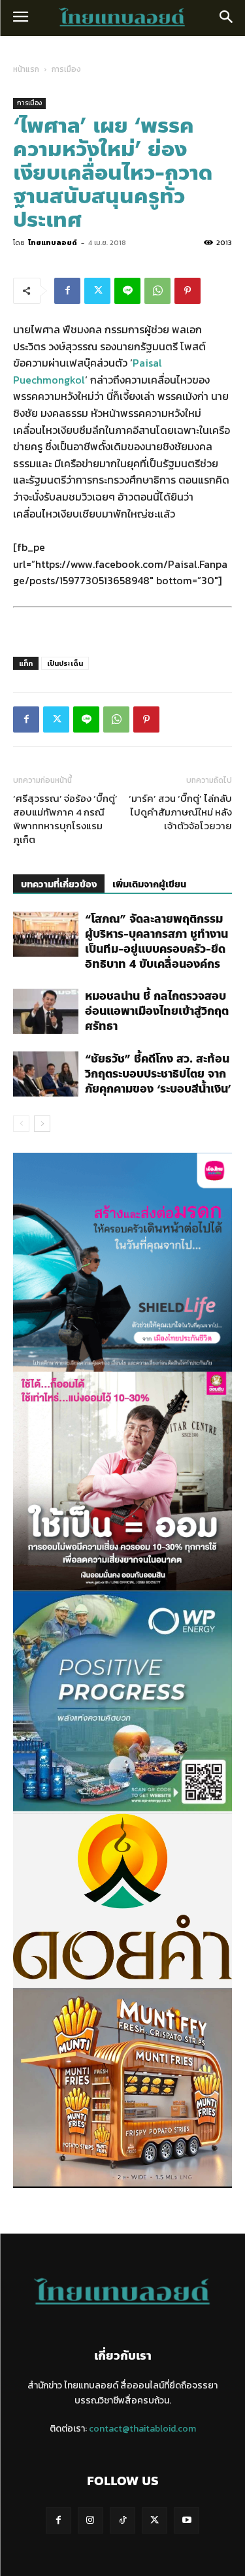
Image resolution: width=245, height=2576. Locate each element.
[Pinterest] (188, 291)
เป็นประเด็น (65, 663)
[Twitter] (97, 291)
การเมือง (66, 69)
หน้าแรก (26, 69)
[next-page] (42, 1124)
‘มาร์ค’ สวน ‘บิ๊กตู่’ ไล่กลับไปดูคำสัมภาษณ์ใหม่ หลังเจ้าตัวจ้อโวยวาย (180, 812)
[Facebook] (67, 291)
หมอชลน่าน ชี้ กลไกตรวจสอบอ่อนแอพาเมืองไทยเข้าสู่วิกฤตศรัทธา (157, 1011)
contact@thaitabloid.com (142, 2429)
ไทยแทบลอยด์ (53, 242)
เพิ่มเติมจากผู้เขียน (149, 884)
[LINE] (127, 291)
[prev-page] (21, 1124)
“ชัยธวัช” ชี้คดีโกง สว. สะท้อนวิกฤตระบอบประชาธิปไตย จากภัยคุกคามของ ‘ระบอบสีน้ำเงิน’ (158, 1074)
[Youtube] (187, 2520)
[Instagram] (90, 2520)
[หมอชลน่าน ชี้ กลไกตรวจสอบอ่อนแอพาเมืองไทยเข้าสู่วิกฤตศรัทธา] (46, 1011)
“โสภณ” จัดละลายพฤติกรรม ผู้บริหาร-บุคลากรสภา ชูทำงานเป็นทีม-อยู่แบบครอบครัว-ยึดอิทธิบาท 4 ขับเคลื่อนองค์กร (156, 941)
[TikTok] (122, 2520)
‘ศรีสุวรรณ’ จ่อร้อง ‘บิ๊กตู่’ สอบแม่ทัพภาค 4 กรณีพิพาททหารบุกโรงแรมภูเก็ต (65, 819)
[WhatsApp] (157, 291)
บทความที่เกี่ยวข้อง (59, 884)
